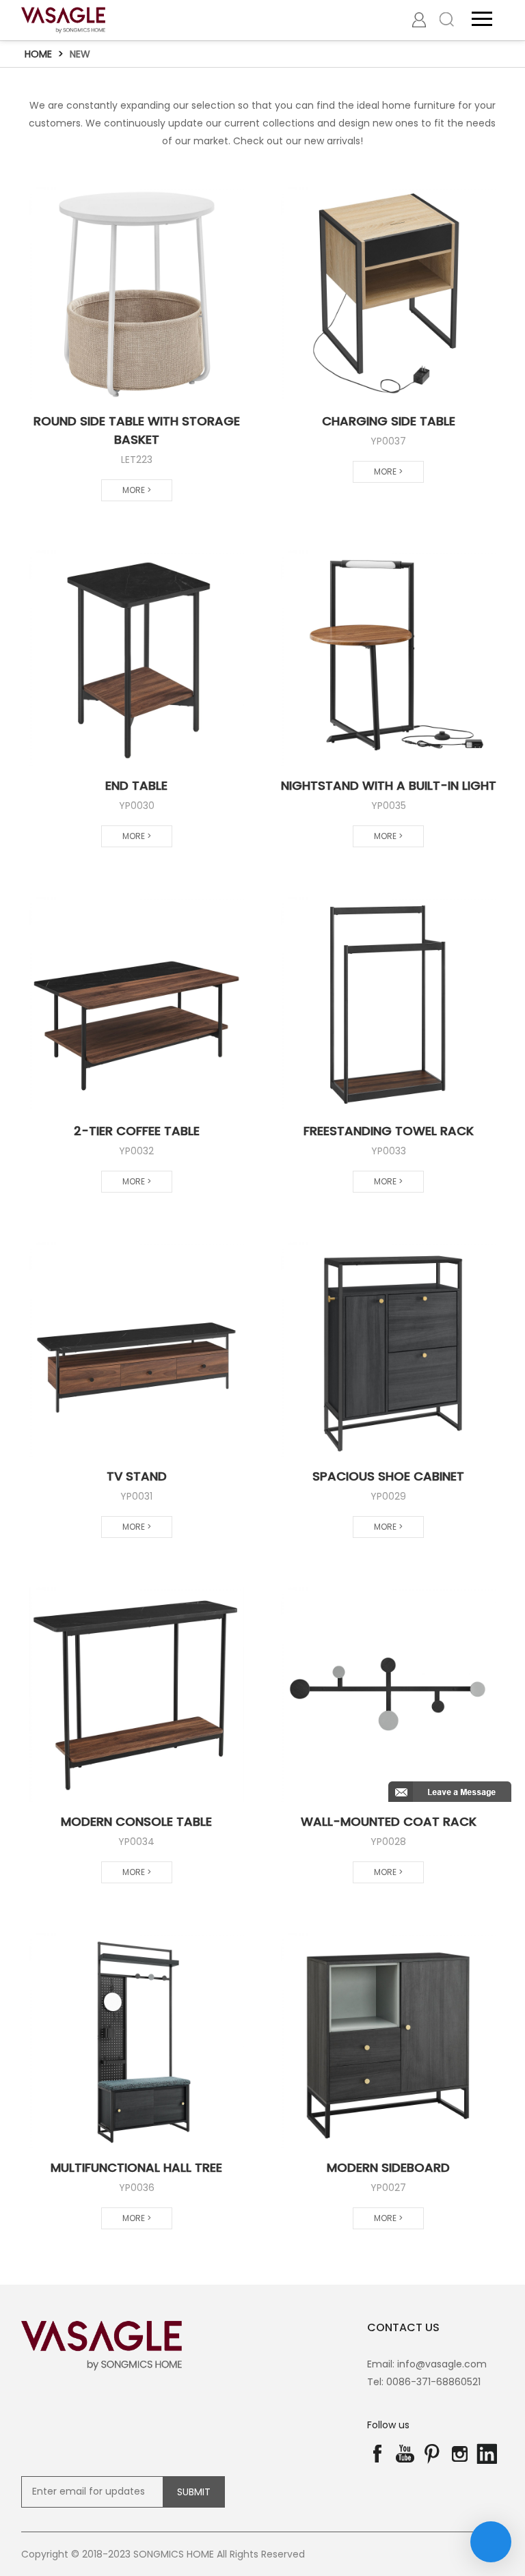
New (80, 54)
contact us (403, 2327)
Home (38, 54)
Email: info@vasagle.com (427, 2364)
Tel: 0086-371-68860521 (424, 2382)
